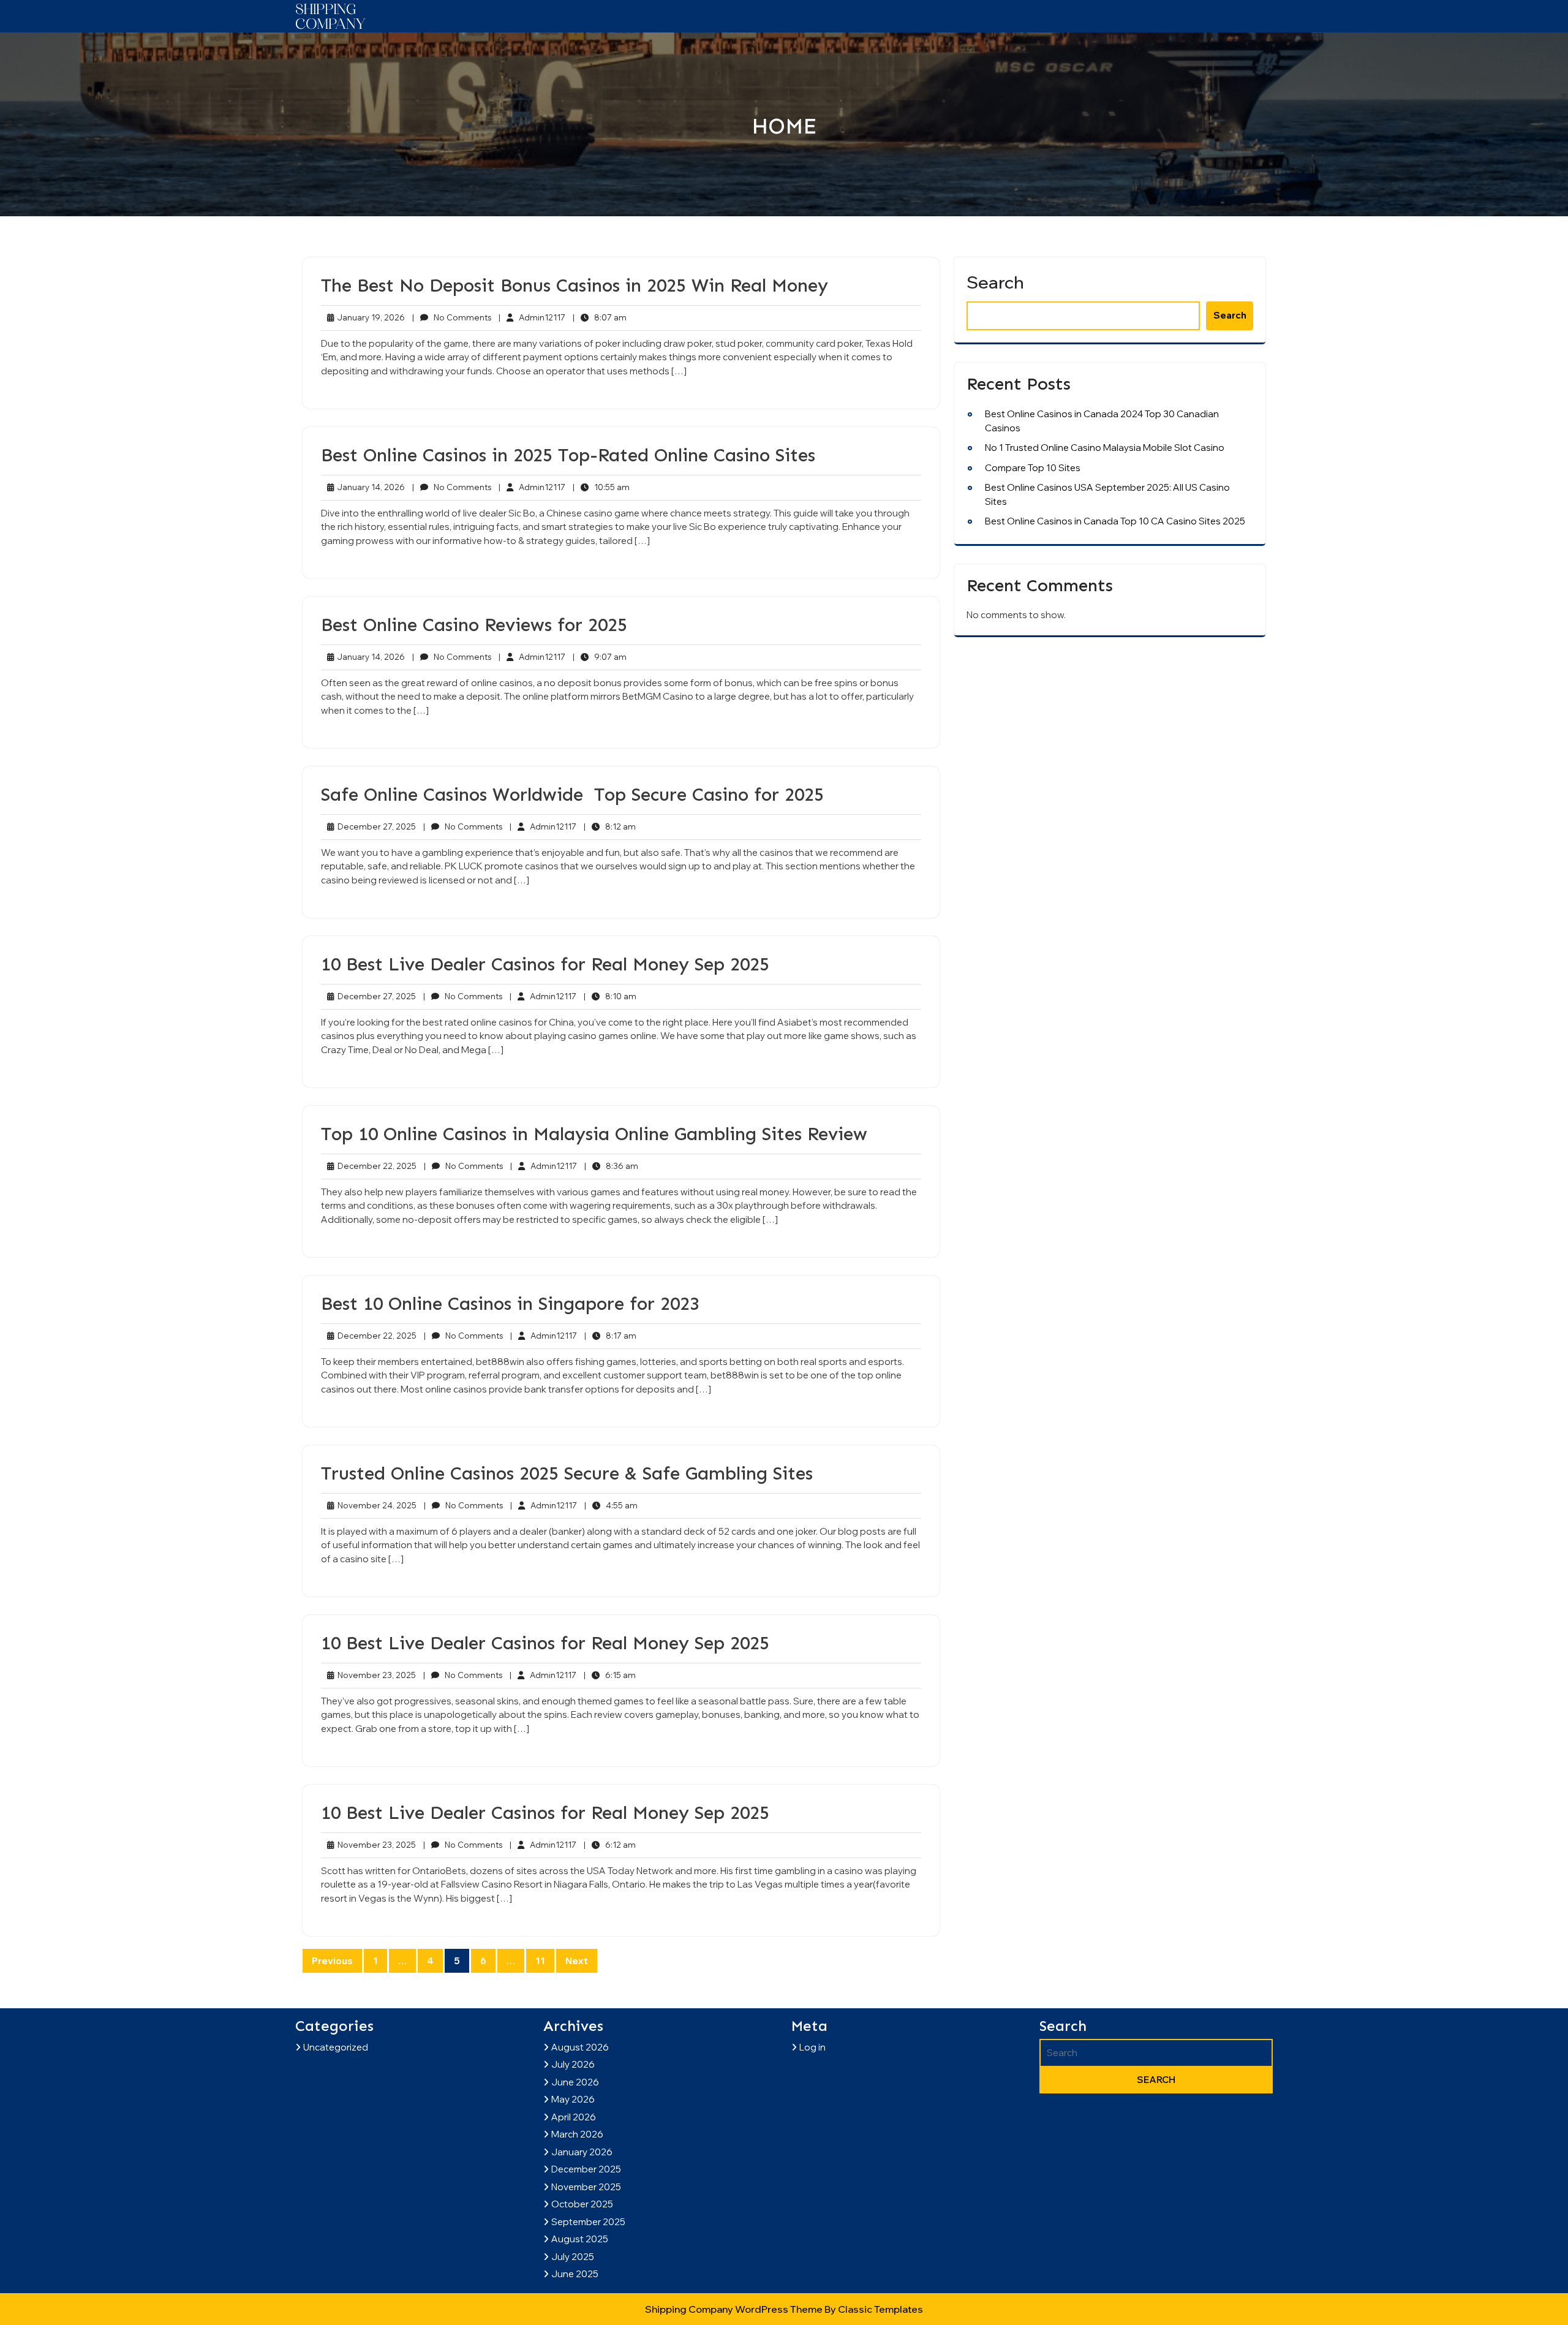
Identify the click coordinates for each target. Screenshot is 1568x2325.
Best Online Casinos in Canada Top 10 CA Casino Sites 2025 (1115, 521)
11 (540, 1961)
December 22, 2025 (375, 1166)
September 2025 (588, 2222)
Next (577, 1961)
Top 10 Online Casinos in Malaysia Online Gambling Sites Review (594, 1134)
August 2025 (580, 2239)
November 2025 (586, 2187)
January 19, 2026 (369, 318)
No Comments (452, 318)
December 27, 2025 (375, 827)
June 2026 (575, 2082)
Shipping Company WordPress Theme (735, 2309)
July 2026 (573, 2064)
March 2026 (577, 2134)
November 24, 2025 (375, 1506)
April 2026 (574, 2117)
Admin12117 (532, 317)
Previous (332, 1961)
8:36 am (611, 1166)
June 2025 (575, 2274)
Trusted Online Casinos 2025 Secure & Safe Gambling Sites (567, 1473)
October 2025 (582, 2204)
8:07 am (600, 318)
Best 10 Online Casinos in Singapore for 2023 (510, 1304)
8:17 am (610, 1336)
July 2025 (573, 2257)
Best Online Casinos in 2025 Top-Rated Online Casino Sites (568, 455)
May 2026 (573, 2099)
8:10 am (610, 997)
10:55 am (601, 488)
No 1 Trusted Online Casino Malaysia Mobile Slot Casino (1105, 448)
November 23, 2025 (375, 1676)
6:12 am (610, 1845)
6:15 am (610, 1676)
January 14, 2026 (369, 488)
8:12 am (610, 827)
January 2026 (582, 2152)
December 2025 (586, 2169)
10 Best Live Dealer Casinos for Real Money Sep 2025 (545, 964)
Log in (812, 2047)
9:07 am (600, 657)
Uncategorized (336, 2047)
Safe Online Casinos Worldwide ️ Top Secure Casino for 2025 (572, 795)
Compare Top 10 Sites (1033, 468)
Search (995, 282)
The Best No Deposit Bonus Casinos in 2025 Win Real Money (575, 285)
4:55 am (611, 1506)
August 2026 (580, 2047)
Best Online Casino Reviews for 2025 (474, 625)
